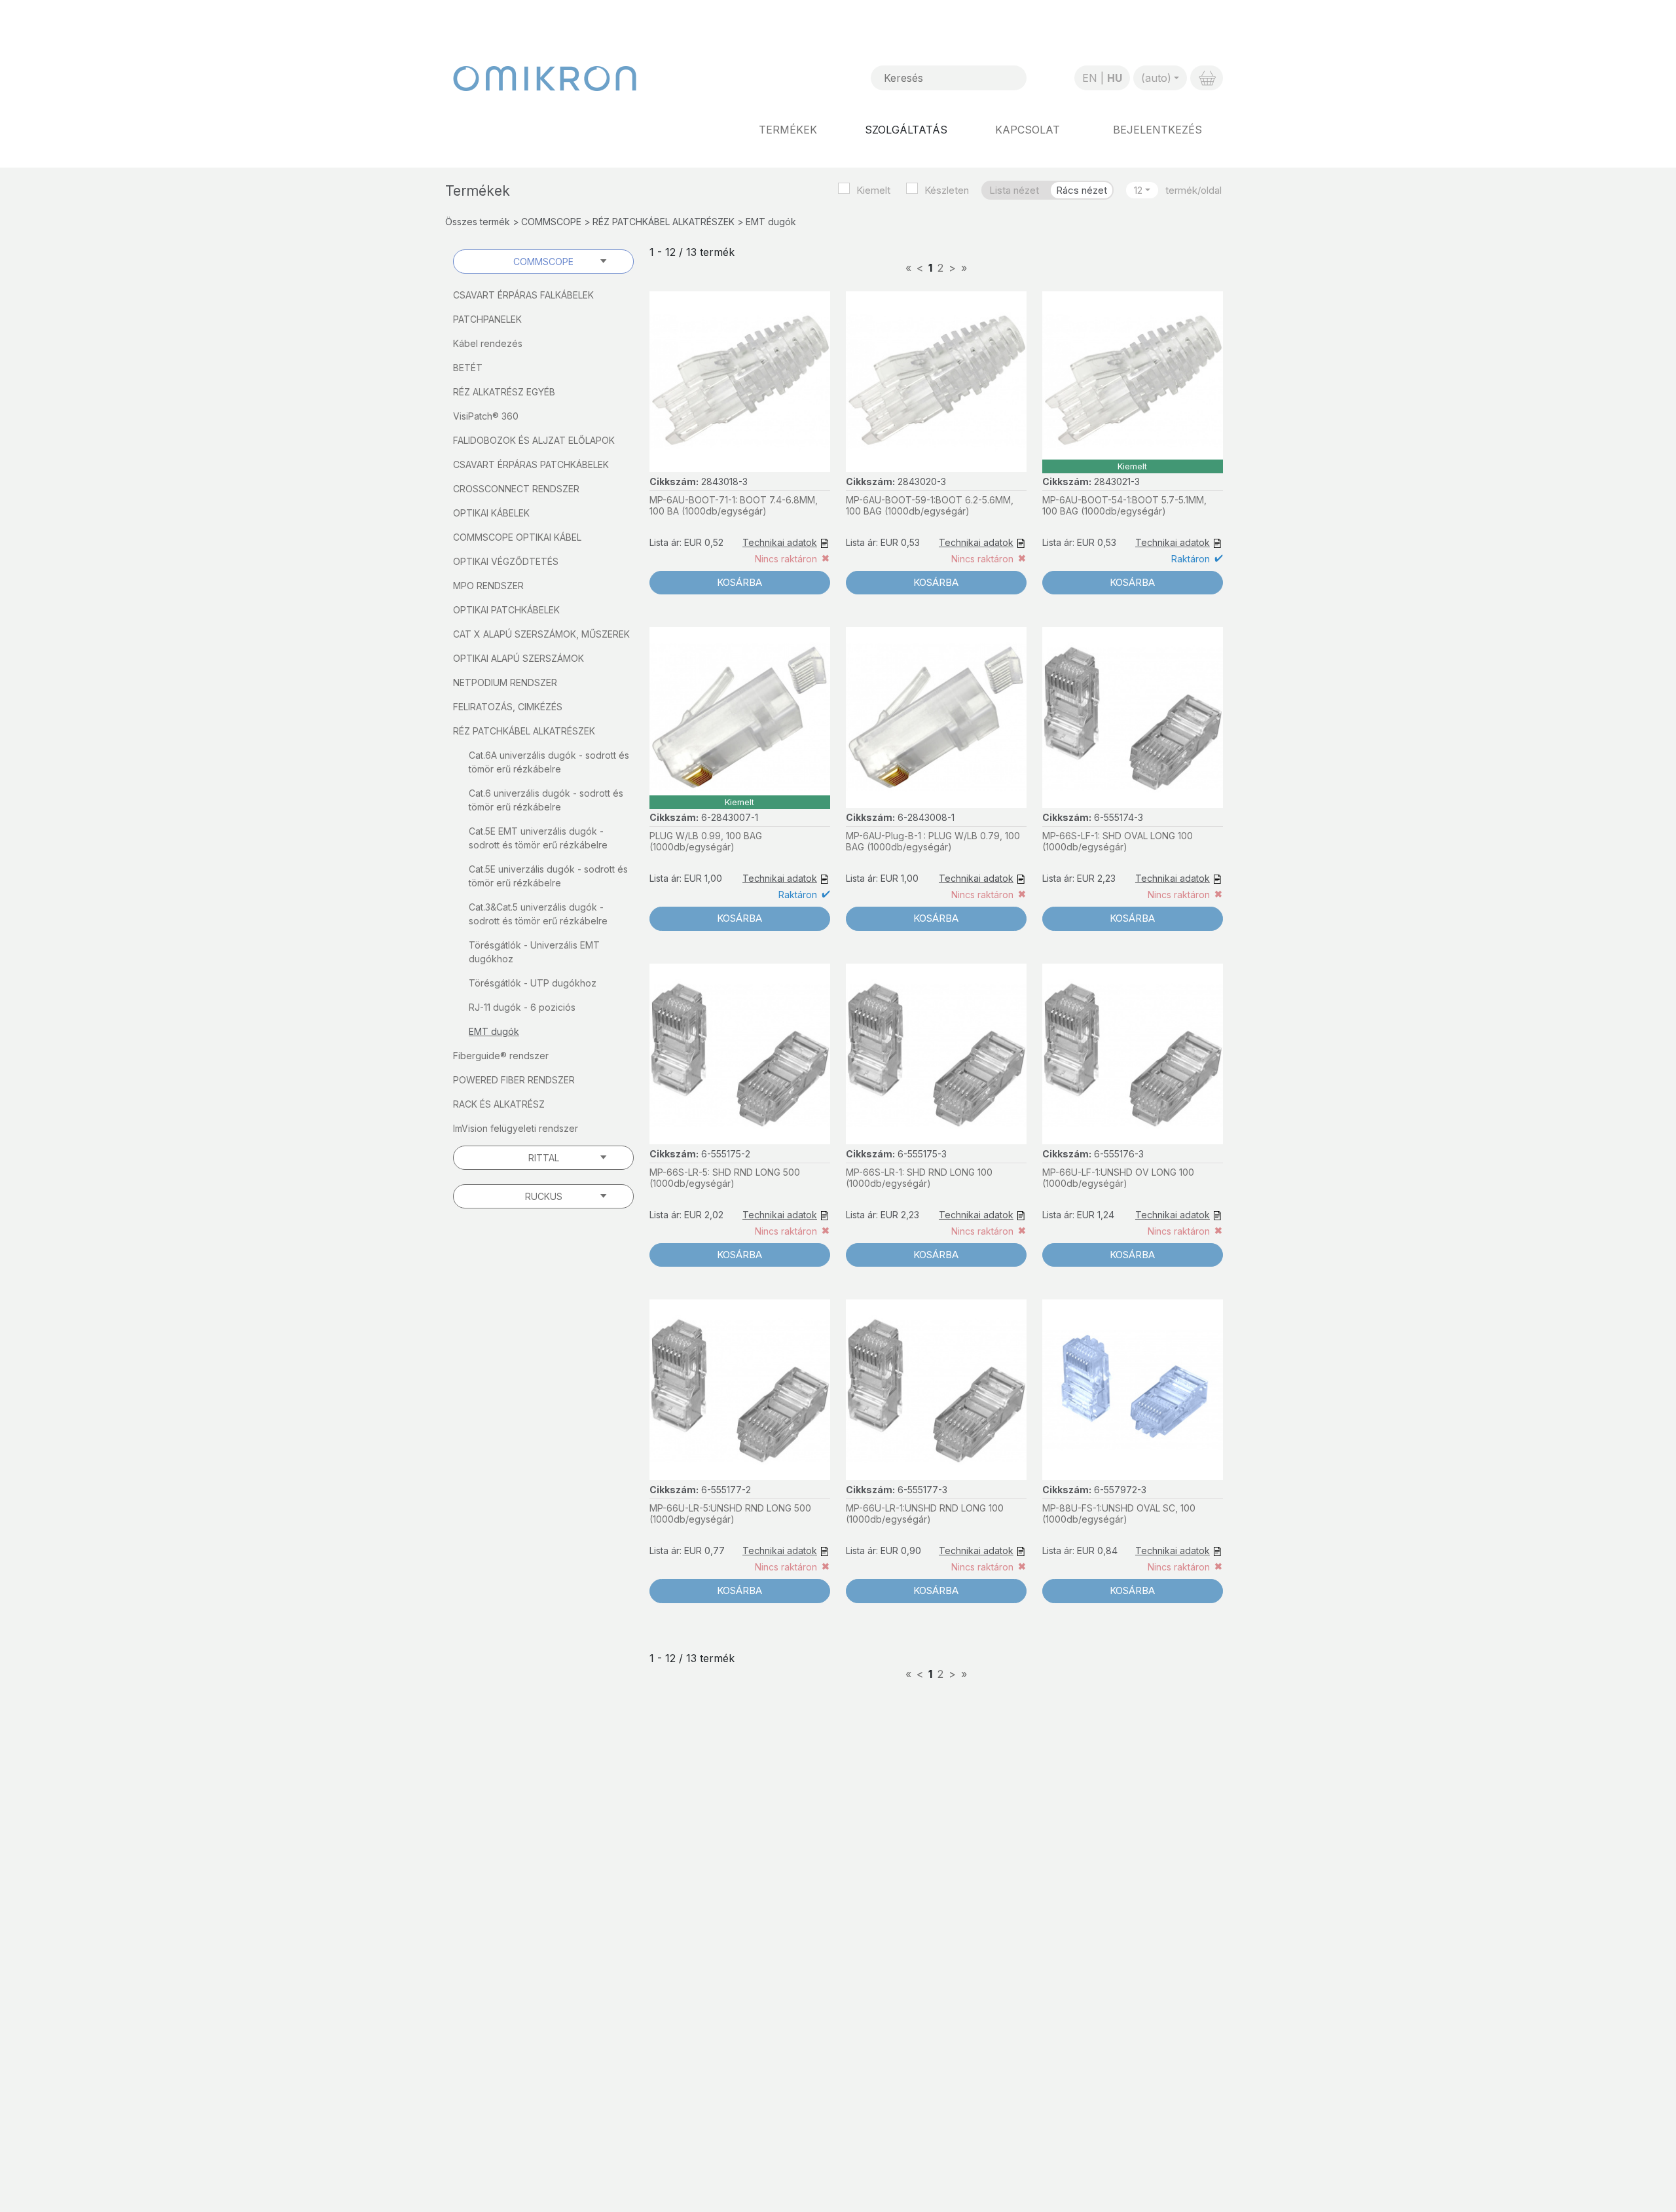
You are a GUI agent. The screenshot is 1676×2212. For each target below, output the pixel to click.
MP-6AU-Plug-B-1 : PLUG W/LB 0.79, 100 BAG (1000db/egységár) (933, 841)
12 (1138, 190)
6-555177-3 (922, 1490)
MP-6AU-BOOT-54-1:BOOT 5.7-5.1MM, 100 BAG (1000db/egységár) (1124, 505)
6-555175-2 (726, 1154)
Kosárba (739, 582)
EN (1090, 78)
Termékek (788, 130)
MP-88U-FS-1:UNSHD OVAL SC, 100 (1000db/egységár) (1119, 1514)
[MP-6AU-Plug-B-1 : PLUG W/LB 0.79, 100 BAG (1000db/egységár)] (936, 717)
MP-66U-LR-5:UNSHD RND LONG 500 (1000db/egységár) (730, 1514)
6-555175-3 (922, 1154)
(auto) (1156, 78)
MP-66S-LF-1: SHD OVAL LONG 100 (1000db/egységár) (1118, 841)
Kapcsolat (1028, 130)
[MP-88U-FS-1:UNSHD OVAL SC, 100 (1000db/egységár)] (1133, 1390)
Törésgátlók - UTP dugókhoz (533, 983)
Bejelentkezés (1157, 130)
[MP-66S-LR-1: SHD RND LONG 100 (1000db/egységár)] (936, 1054)
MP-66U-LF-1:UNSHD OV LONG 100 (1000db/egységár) (1118, 1178)
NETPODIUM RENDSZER (505, 682)
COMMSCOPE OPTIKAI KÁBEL (517, 537)
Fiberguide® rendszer (501, 1056)
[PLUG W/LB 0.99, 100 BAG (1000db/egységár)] (740, 717)
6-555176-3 (1119, 1154)
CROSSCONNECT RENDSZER (516, 489)
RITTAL (544, 1158)
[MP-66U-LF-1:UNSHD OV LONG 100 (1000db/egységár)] (1133, 1054)
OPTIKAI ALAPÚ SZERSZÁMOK (519, 658)
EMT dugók (494, 1031)
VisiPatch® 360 (486, 416)
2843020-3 (922, 481)
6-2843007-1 (730, 817)
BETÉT (468, 368)
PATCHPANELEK (487, 319)
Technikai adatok (780, 542)
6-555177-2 (726, 1490)
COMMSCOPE (551, 222)
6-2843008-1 (926, 817)
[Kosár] (1207, 78)
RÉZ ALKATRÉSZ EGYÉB (504, 392)
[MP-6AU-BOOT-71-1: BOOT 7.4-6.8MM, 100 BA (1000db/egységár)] (740, 382)
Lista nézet (1014, 190)
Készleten (947, 190)
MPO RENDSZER (488, 586)
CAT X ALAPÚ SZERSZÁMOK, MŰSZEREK (541, 634)
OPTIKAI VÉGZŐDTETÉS (506, 561)
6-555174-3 (1119, 817)
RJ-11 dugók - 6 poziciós (522, 1007)
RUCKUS (544, 1196)
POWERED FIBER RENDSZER (514, 1080)
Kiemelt (873, 190)
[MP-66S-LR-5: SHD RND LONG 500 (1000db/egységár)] (740, 1054)
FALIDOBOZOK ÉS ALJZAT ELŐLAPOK (534, 440)
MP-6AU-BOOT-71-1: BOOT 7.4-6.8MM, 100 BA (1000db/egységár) (734, 505)
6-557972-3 (1120, 1490)
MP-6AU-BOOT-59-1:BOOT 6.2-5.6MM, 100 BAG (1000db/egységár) (930, 505)
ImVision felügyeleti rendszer (516, 1128)
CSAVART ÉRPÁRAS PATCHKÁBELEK (531, 464)
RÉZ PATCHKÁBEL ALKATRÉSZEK (664, 222)
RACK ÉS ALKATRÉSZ (499, 1104)
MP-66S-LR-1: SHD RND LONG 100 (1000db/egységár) (919, 1178)
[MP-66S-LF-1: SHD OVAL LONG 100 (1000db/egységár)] (1133, 717)
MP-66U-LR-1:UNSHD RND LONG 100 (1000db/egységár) (925, 1514)
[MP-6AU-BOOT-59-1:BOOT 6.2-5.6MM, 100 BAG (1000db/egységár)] (936, 382)
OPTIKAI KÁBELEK (491, 513)
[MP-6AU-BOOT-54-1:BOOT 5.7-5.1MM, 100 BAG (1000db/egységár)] (1133, 382)
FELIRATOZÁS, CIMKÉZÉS (508, 707)
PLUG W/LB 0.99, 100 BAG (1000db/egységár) (706, 841)
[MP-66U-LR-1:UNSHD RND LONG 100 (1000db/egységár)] (936, 1390)
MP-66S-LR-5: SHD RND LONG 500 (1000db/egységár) (725, 1178)
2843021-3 (1117, 481)
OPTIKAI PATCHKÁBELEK (506, 610)
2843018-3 (724, 481)
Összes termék (478, 222)
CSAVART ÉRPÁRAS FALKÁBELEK (523, 295)
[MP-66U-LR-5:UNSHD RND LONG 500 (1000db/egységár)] (740, 1390)
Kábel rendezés (488, 343)
